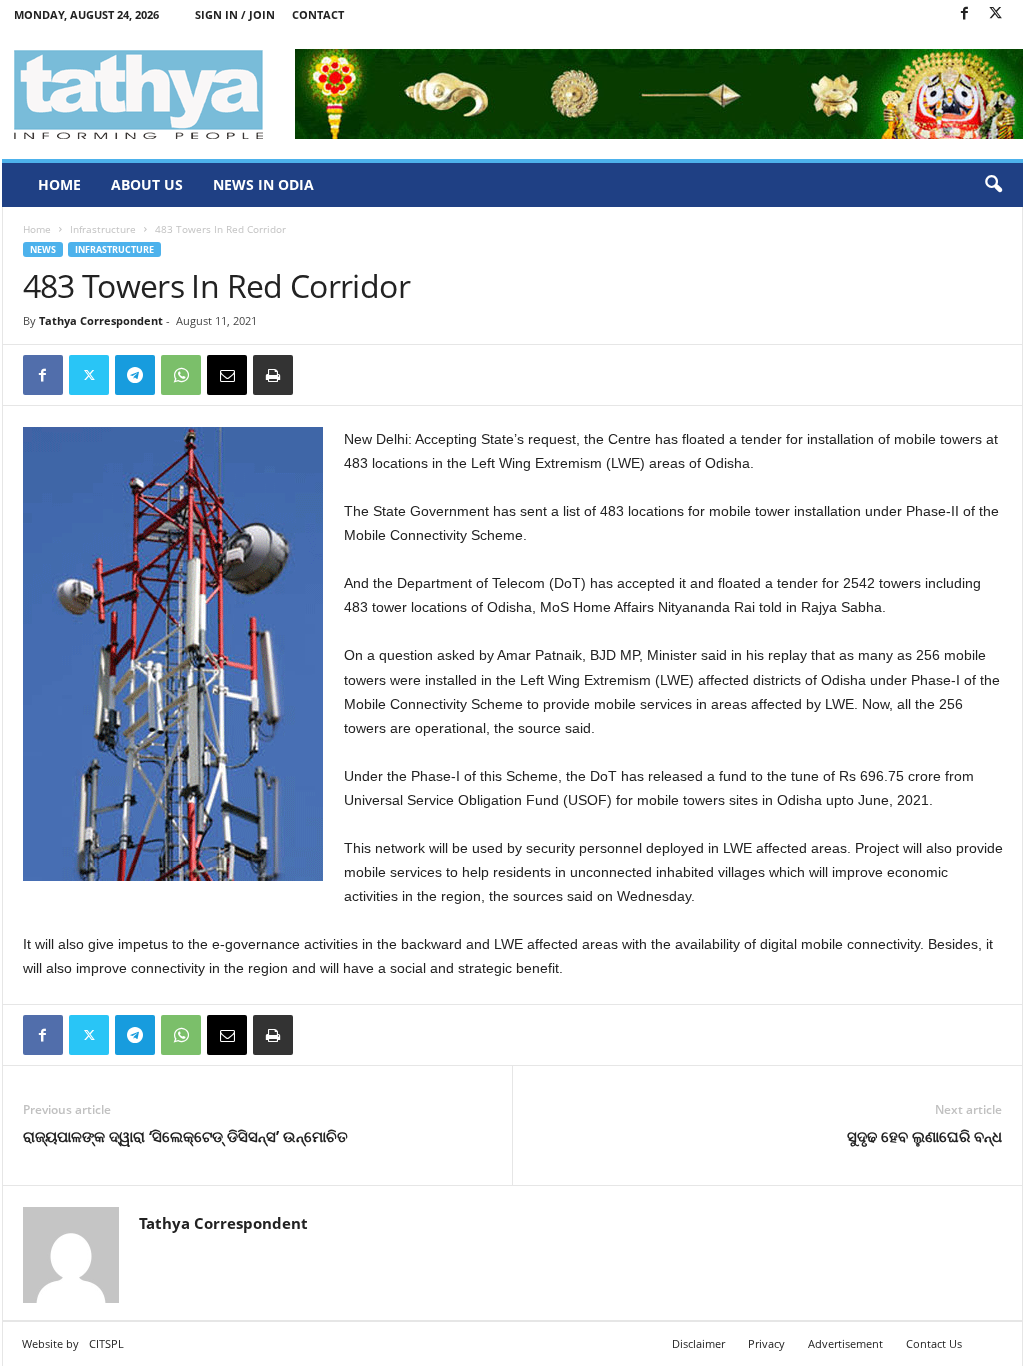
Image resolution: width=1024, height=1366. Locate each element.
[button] (993, 185)
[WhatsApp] (181, 375)
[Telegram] (135, 375)
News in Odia (263, 184)
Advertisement (845, 1343)
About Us (147, 184)
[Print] (273, 375)
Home (59, 184)
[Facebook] (965, 14)
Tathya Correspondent (101, 320)
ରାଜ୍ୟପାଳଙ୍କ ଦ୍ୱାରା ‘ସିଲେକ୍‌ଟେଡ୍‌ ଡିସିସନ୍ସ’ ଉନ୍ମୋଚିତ (185, 1136)
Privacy (766, 1343)
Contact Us (934, 1343)
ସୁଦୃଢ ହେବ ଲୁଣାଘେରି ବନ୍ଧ (924, 1136)
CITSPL (106, 1343)
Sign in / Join (235, 14)
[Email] (227, 375)
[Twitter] (996, 14)
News (43, 249)
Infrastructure (103, 229)
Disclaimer (698, 1343)
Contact (318, 14)
